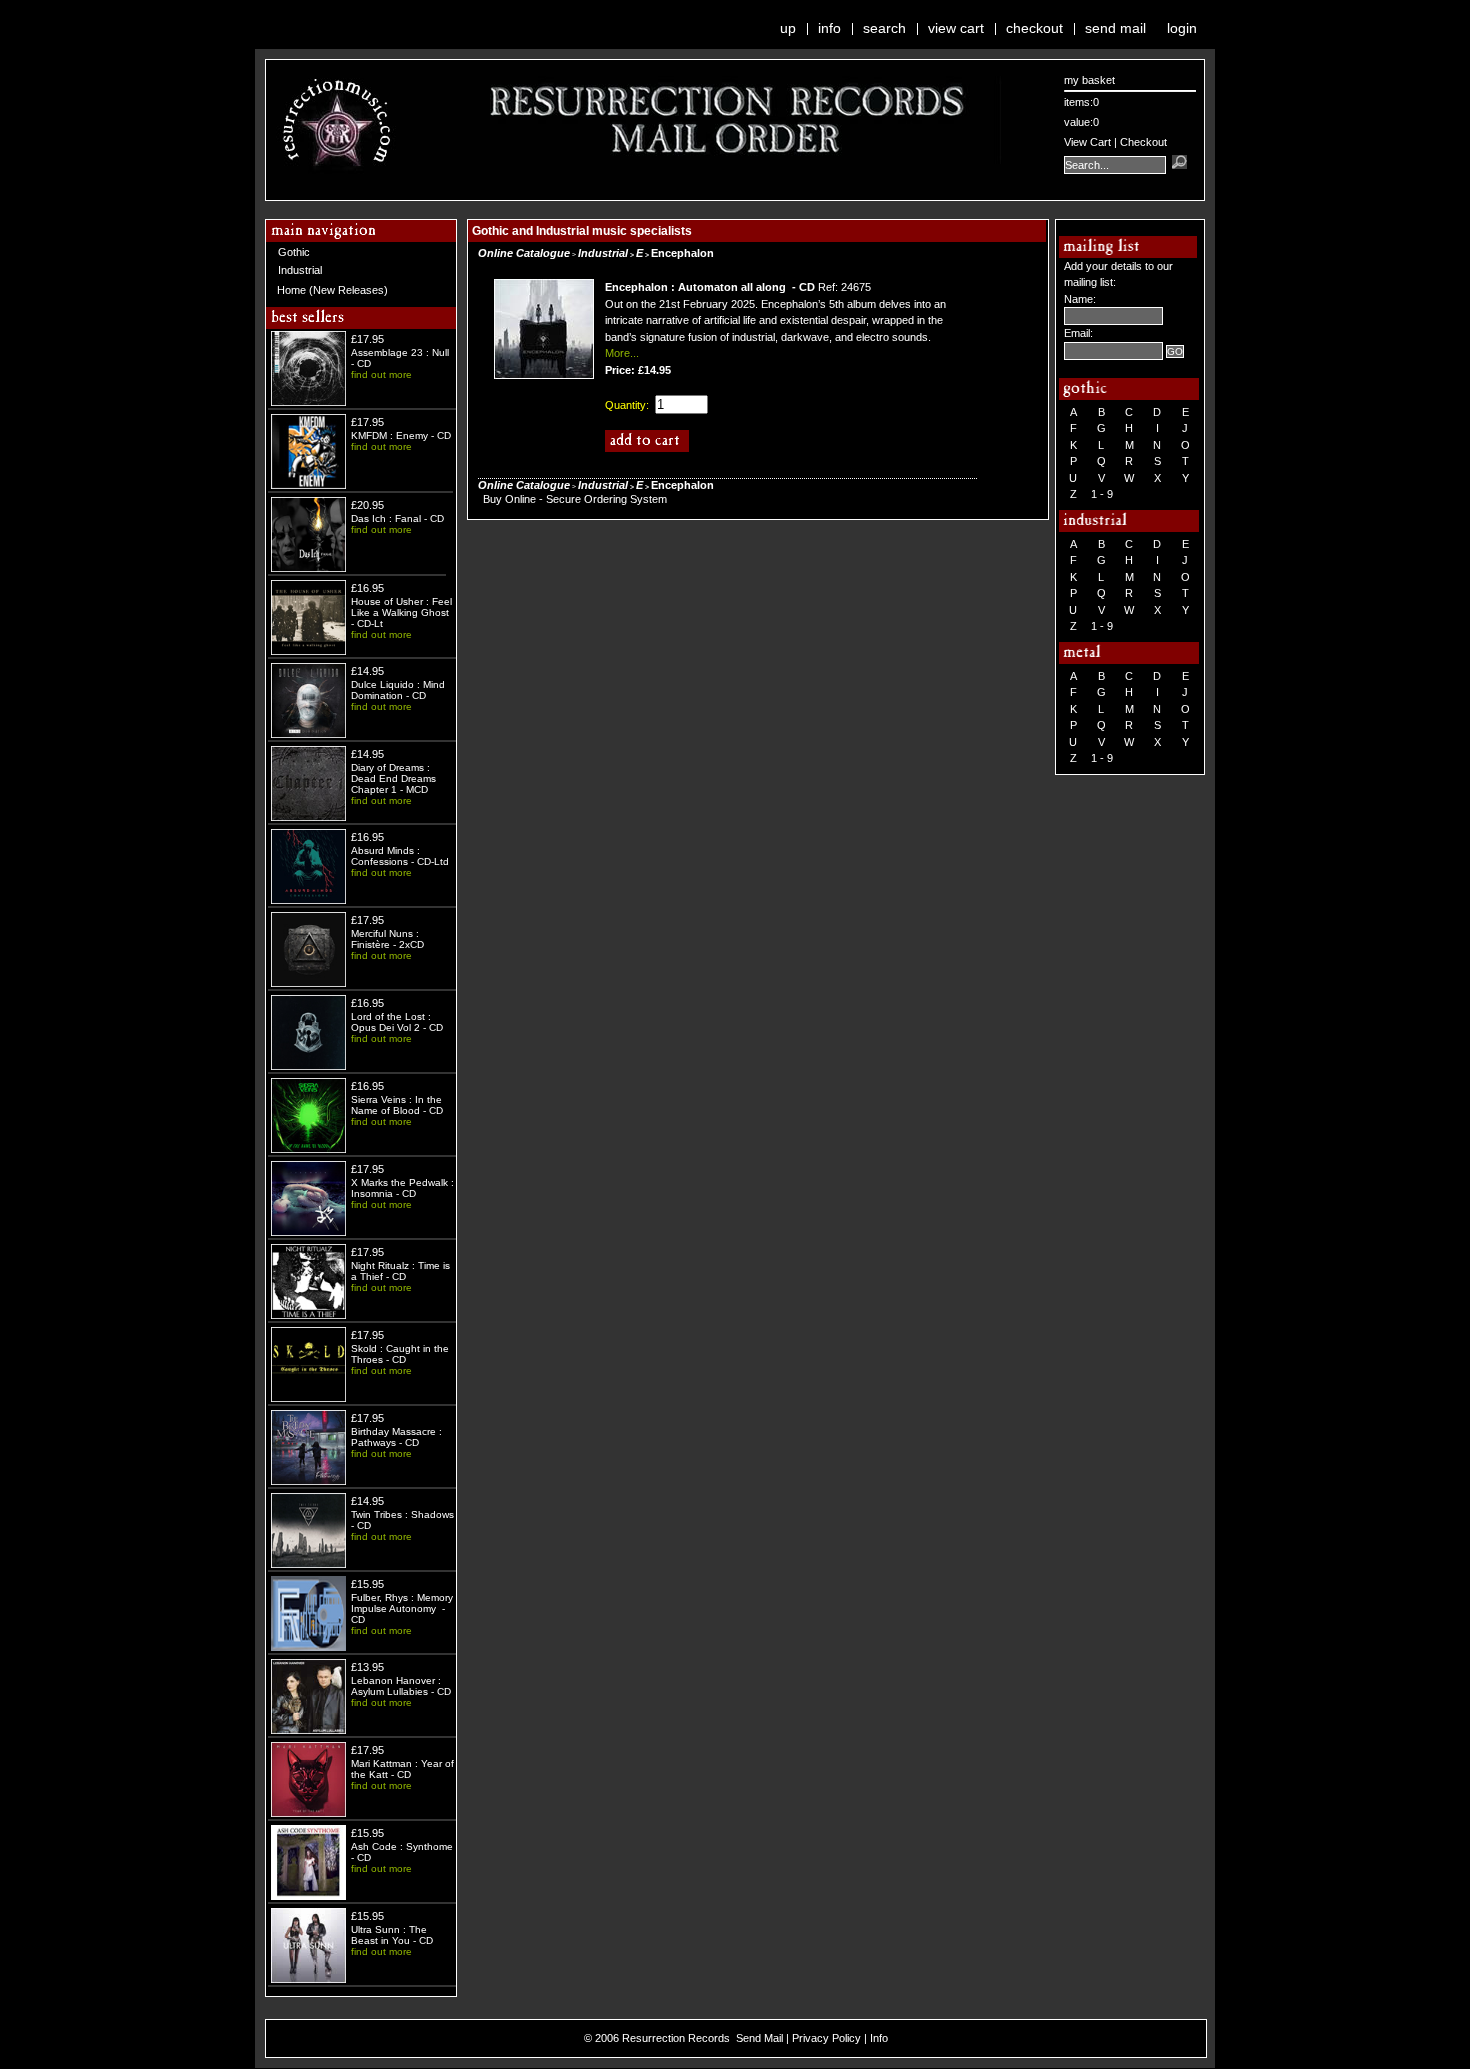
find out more (381, 374)
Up (788, 28)
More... (622, 353)
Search (884, 28)
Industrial (300, 270)
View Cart (956, 28)
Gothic (294, 252)
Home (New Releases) (332, 290)
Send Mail (1115, 28)
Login (1182, 28)
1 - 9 (1102, 494)
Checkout (1034, 28)
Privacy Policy (826, 2038)
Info (829, 28)
